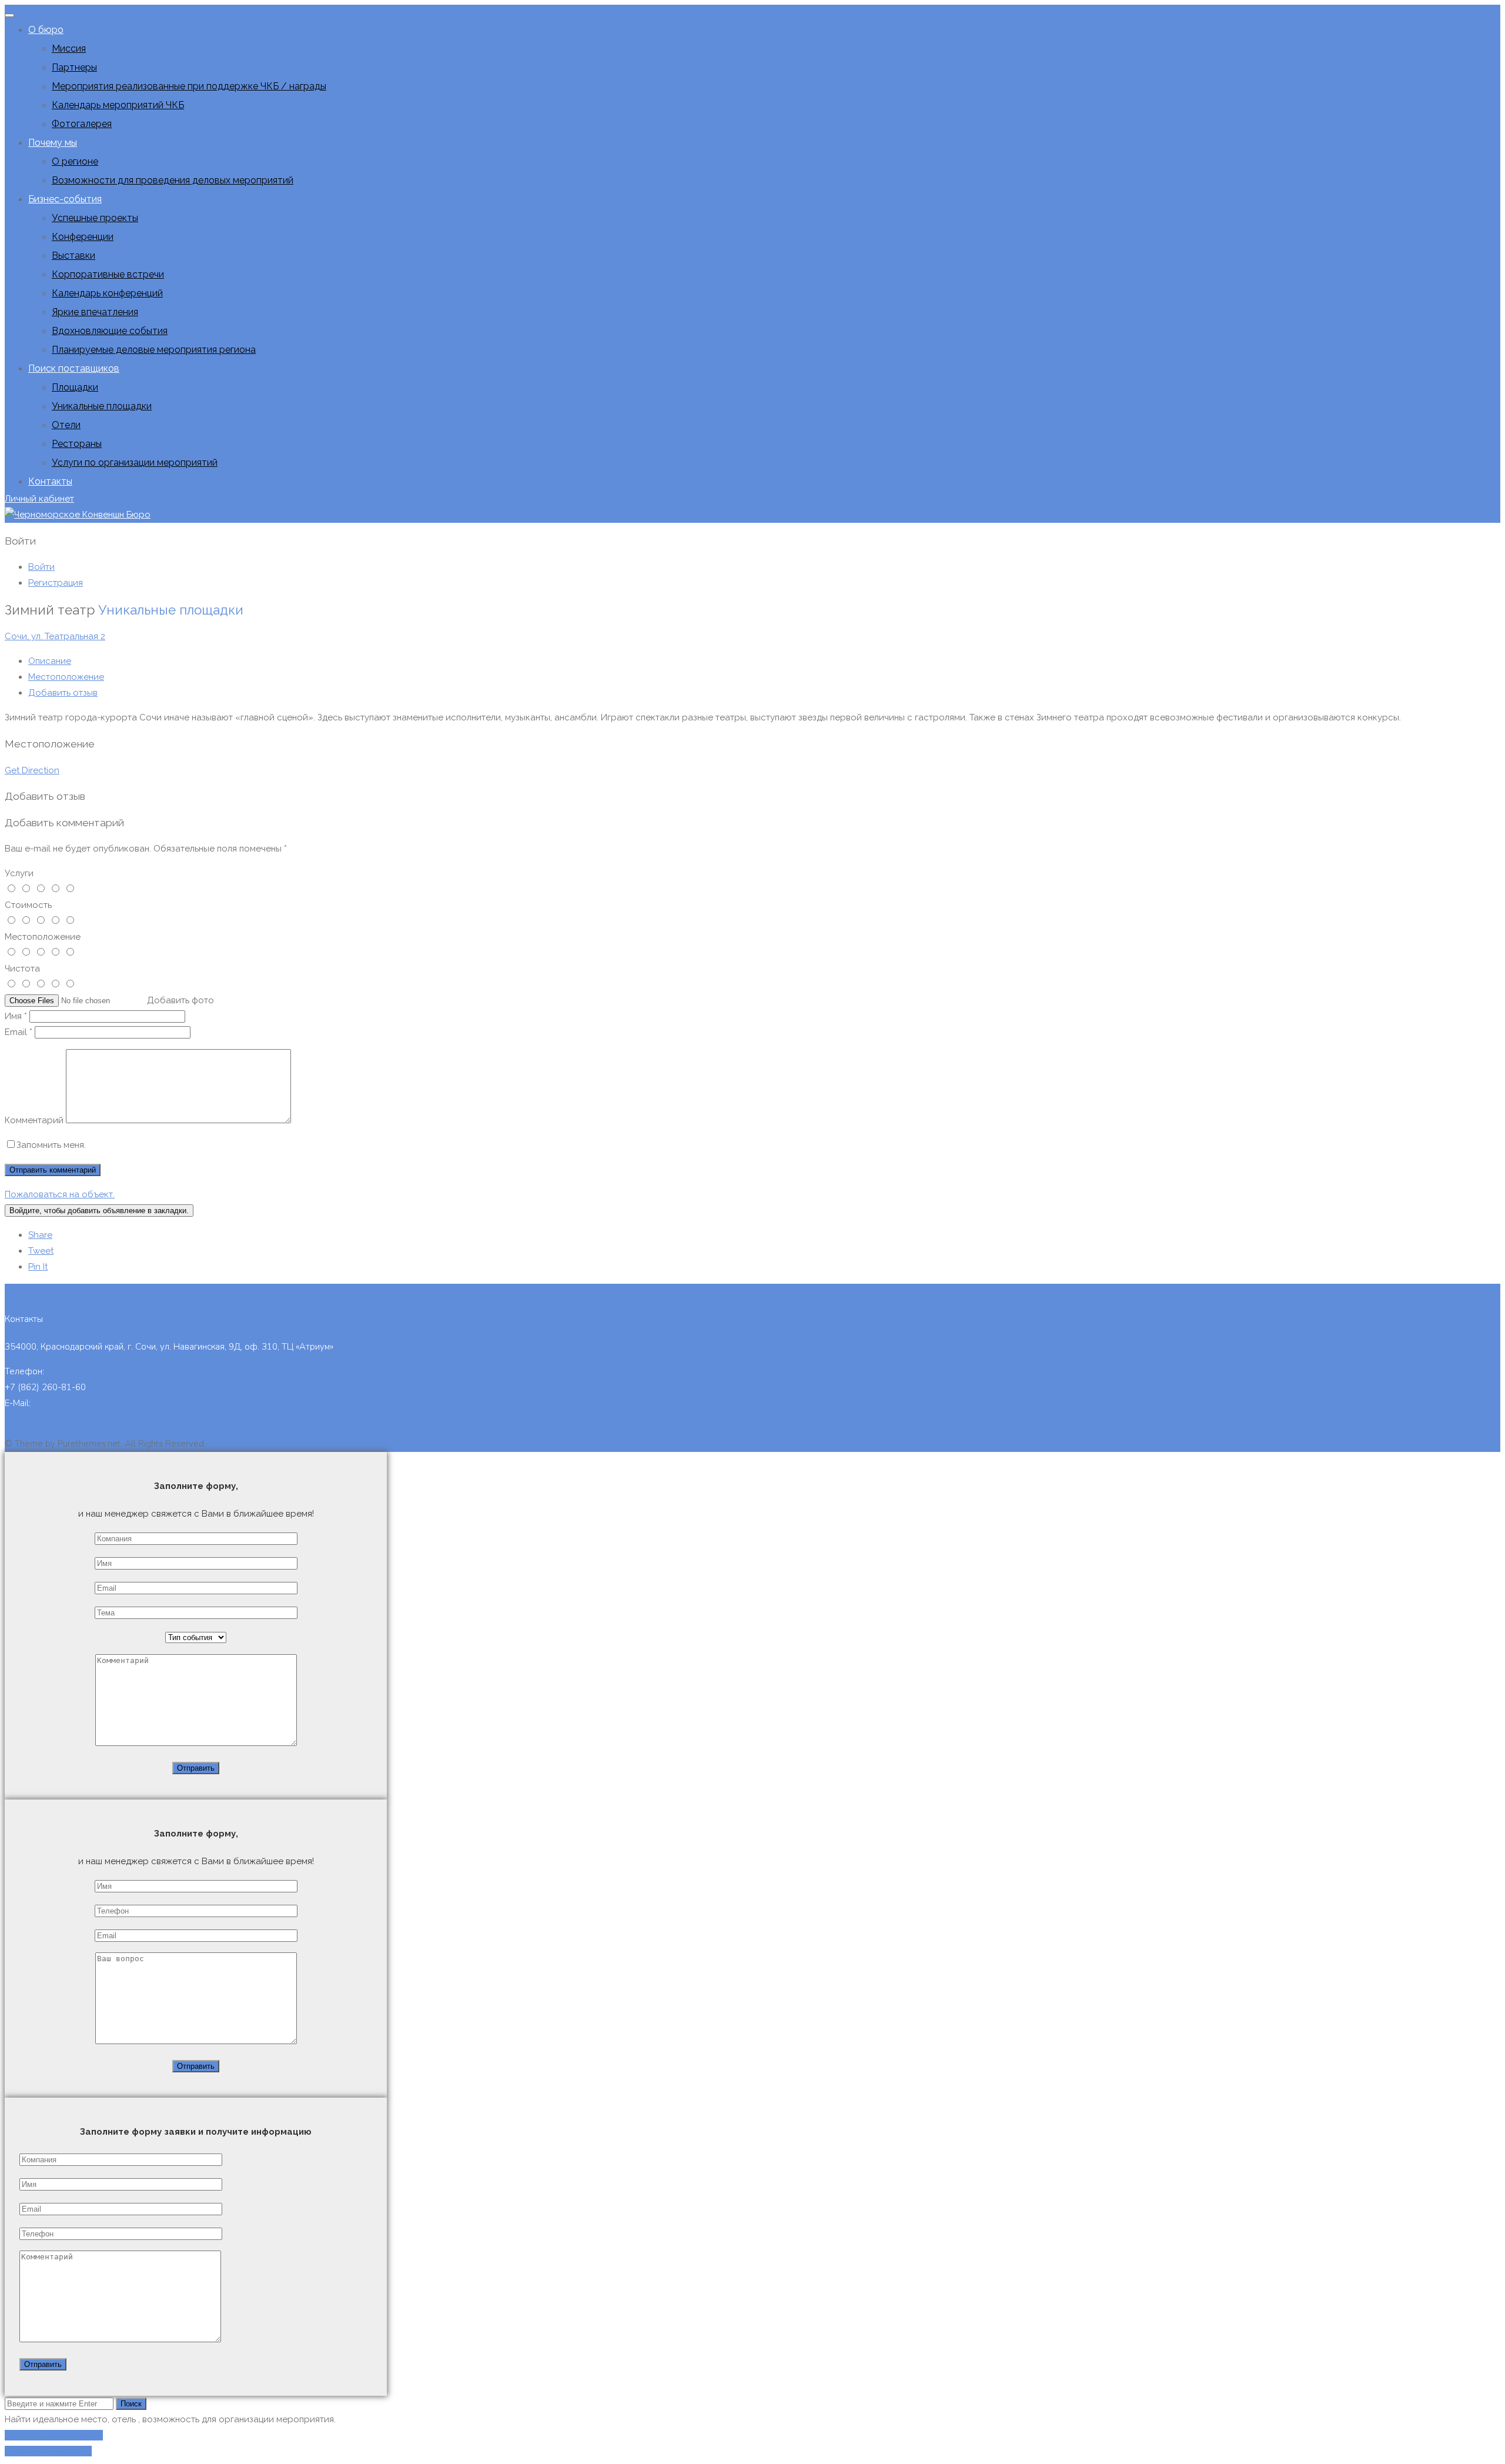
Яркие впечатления (95, 312)
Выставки (73, 256)
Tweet (41, 1251)
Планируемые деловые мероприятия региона (154, 350)
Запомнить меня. (51, 1145)
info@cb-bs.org (63, 1403)
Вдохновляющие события (110, 331)
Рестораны (77, 444)
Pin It (38, 1267)
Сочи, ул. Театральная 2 (55, 636)
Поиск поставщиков (74, 368)
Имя (16, 1016)
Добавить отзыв (63, 693)
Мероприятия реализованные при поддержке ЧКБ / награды (189, 86)
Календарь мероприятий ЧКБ (118, 105)
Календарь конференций (107, 293)
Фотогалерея (82, 124)
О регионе (75, 161)
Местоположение (66, 677)
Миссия (69, 49)
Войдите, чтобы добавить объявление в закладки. (99, 1211)
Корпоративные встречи (108, 274)
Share (40, 1235)
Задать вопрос (35, 1419)
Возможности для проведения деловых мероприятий (173, 180)
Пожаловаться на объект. (60, 1194)
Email (19, 1032)
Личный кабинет (39, 499)
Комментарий (34, 1120)
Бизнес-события (65, 199)
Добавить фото (180, 1000)
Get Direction (32, 770)
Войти (41, 567)
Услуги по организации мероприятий (135, 463)
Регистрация (56, 583)
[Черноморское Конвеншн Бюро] (78, 515)
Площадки (75, 387)
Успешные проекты (95, 218)
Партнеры (74, 67)
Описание (50, 661)
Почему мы (53, 143)
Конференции (83, 237)
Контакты (50, 481)
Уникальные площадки (102, 406)
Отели (66, 425)
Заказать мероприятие (54, 2435)
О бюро (46, 30)
